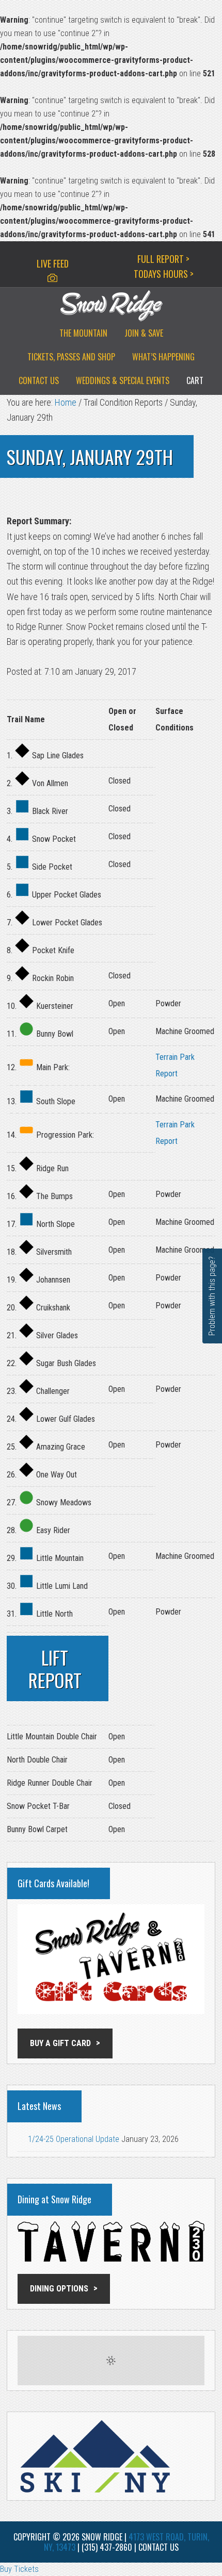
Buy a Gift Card (60, 2043)
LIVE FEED (53, 263)
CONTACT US (158, 2547)
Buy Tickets (19, 2569)
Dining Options (59, 2289)
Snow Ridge (111, 306)
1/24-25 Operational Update (74, 2139)
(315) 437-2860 (107, 2547)
